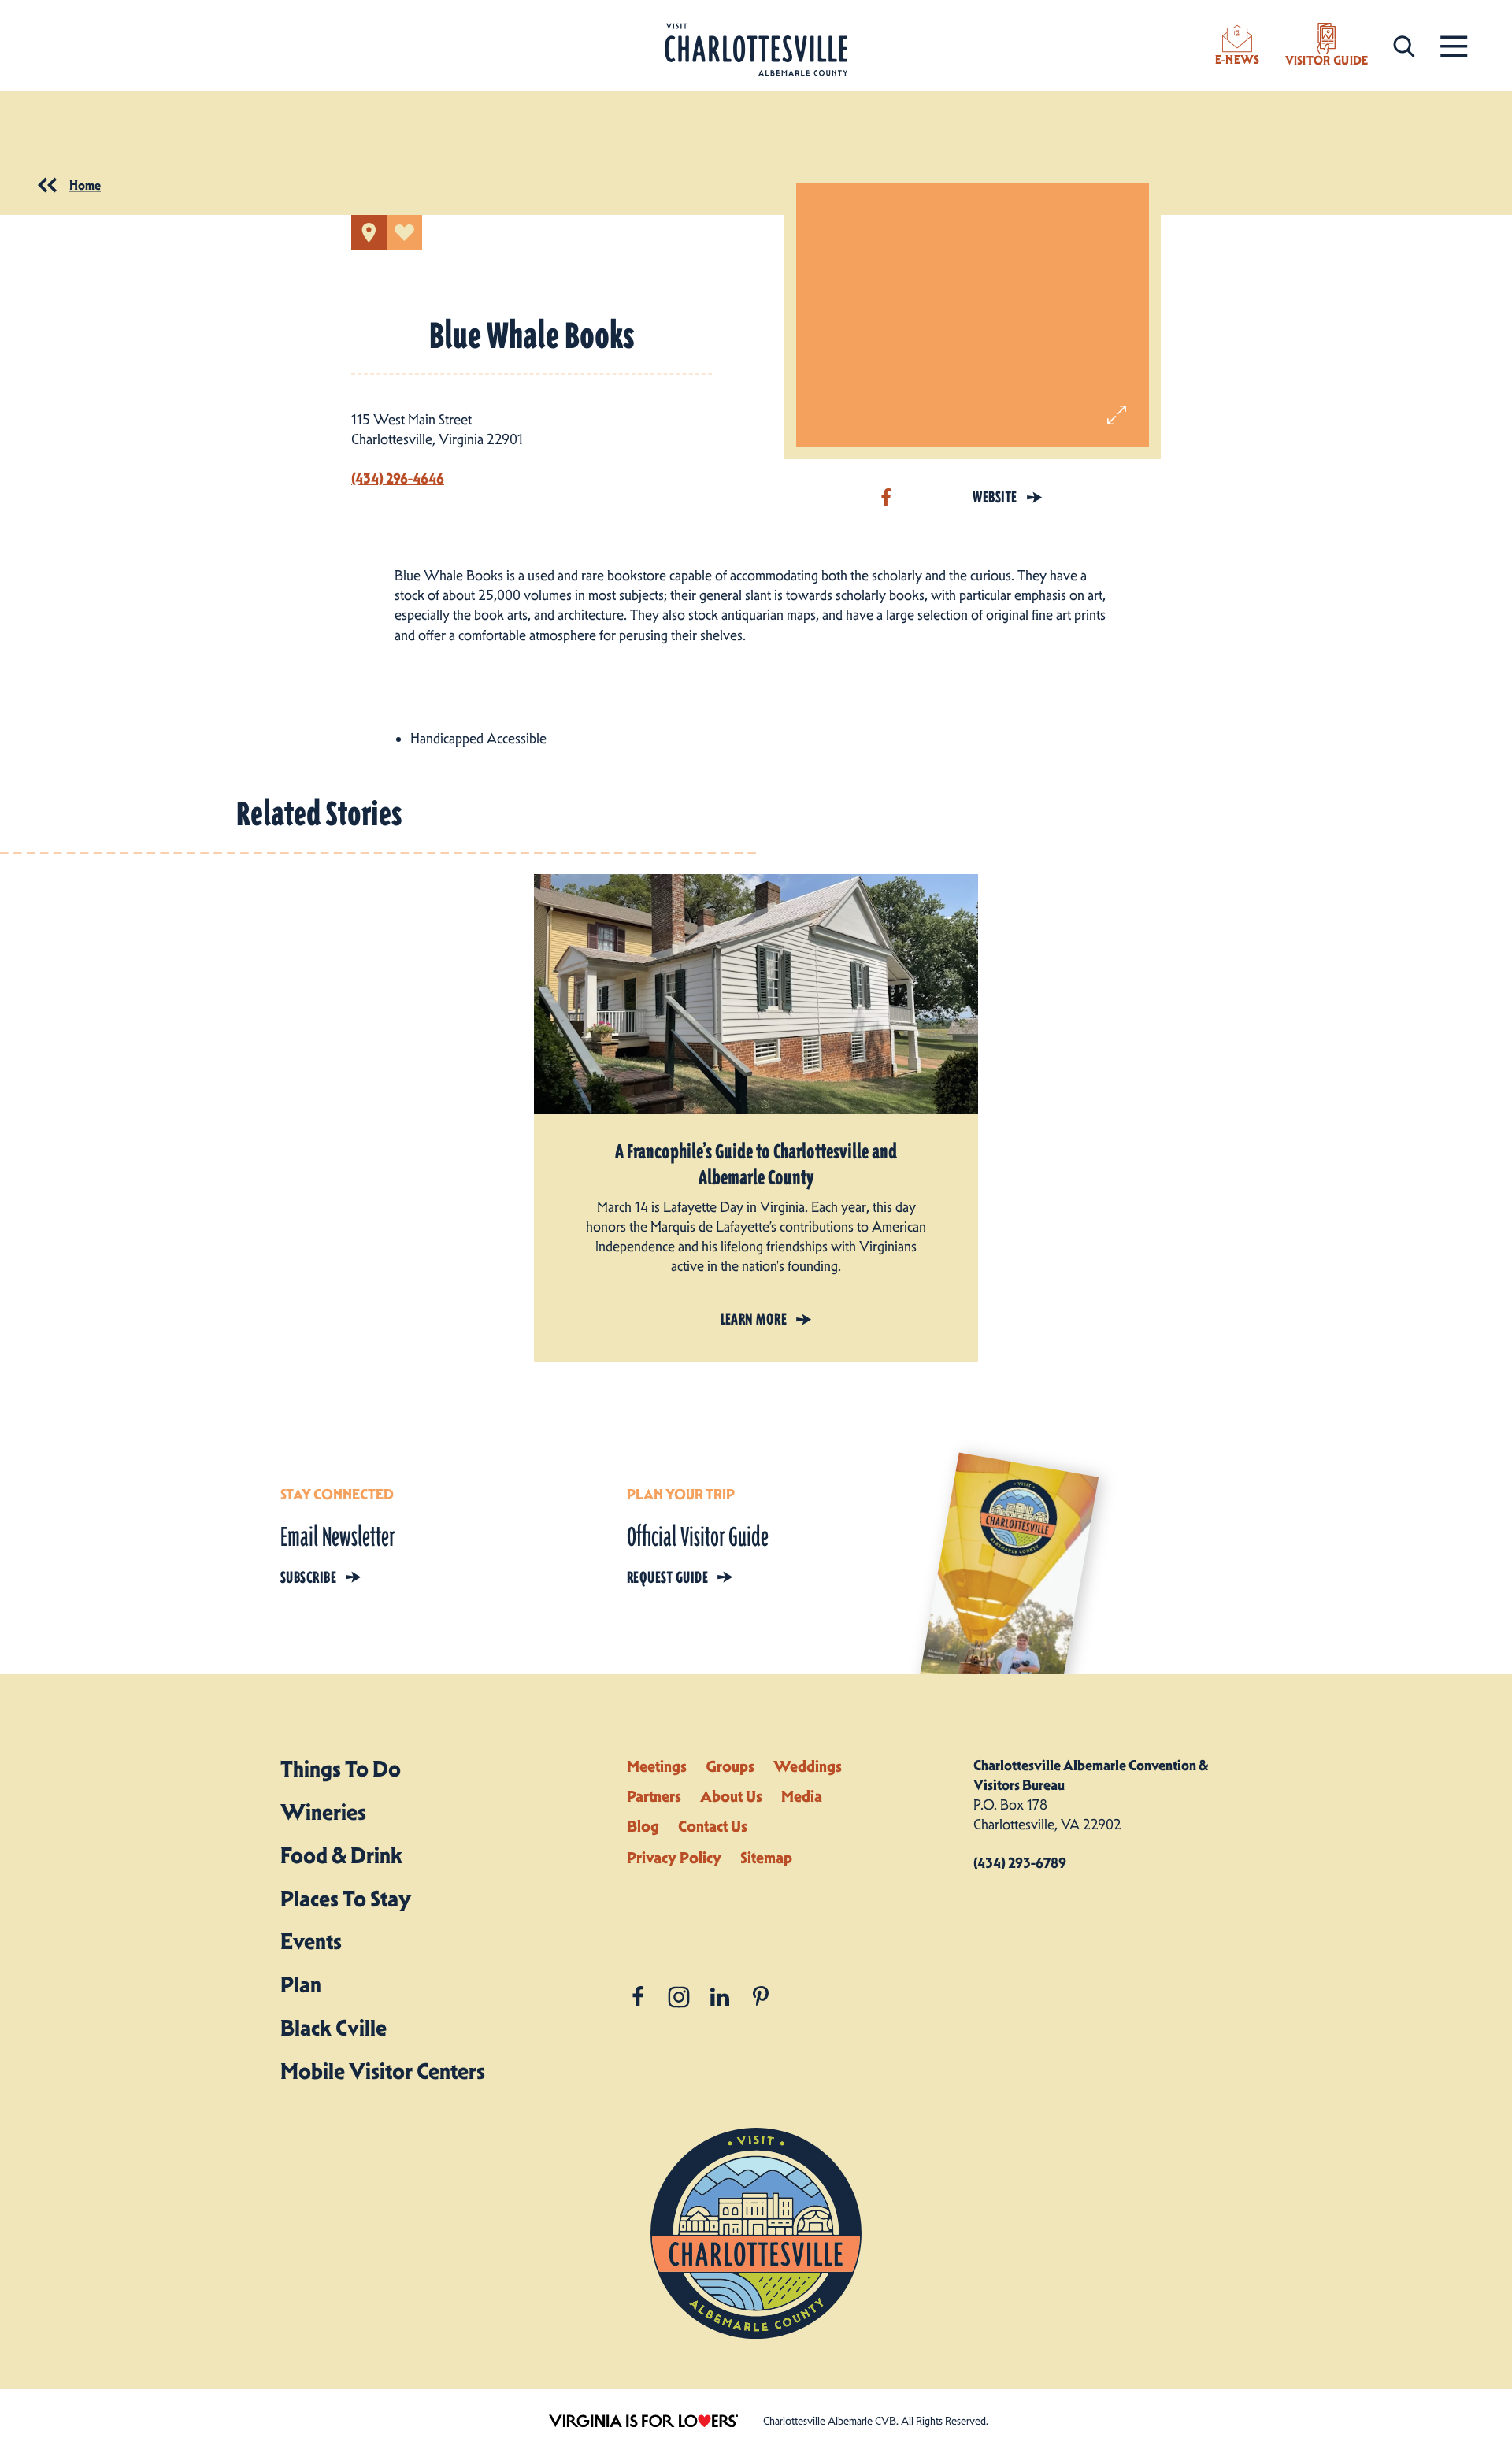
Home (85, 185)
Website (995, 497)
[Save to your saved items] (404, 233)
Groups (730, 1766)
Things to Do (341, 1769)
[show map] (369, 233)
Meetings (657, 1766)
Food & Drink (341, 1855)
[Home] (756, 50)
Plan (301, 1984)
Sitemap (766, 1858)
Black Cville (334, 2028)
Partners (654, 1796)
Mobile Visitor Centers (383, 2071)
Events (311, 1941)
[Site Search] (1404, 45)
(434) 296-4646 (398, 479)
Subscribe (308, 1577)
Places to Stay (346, 1899)
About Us (731, 1796)
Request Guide (667, 1577)
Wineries (323, 1812)
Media (802, 1796)
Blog (643, 1826)
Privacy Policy (674, 1858)
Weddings (808, 1766)
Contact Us (713, 1826)
